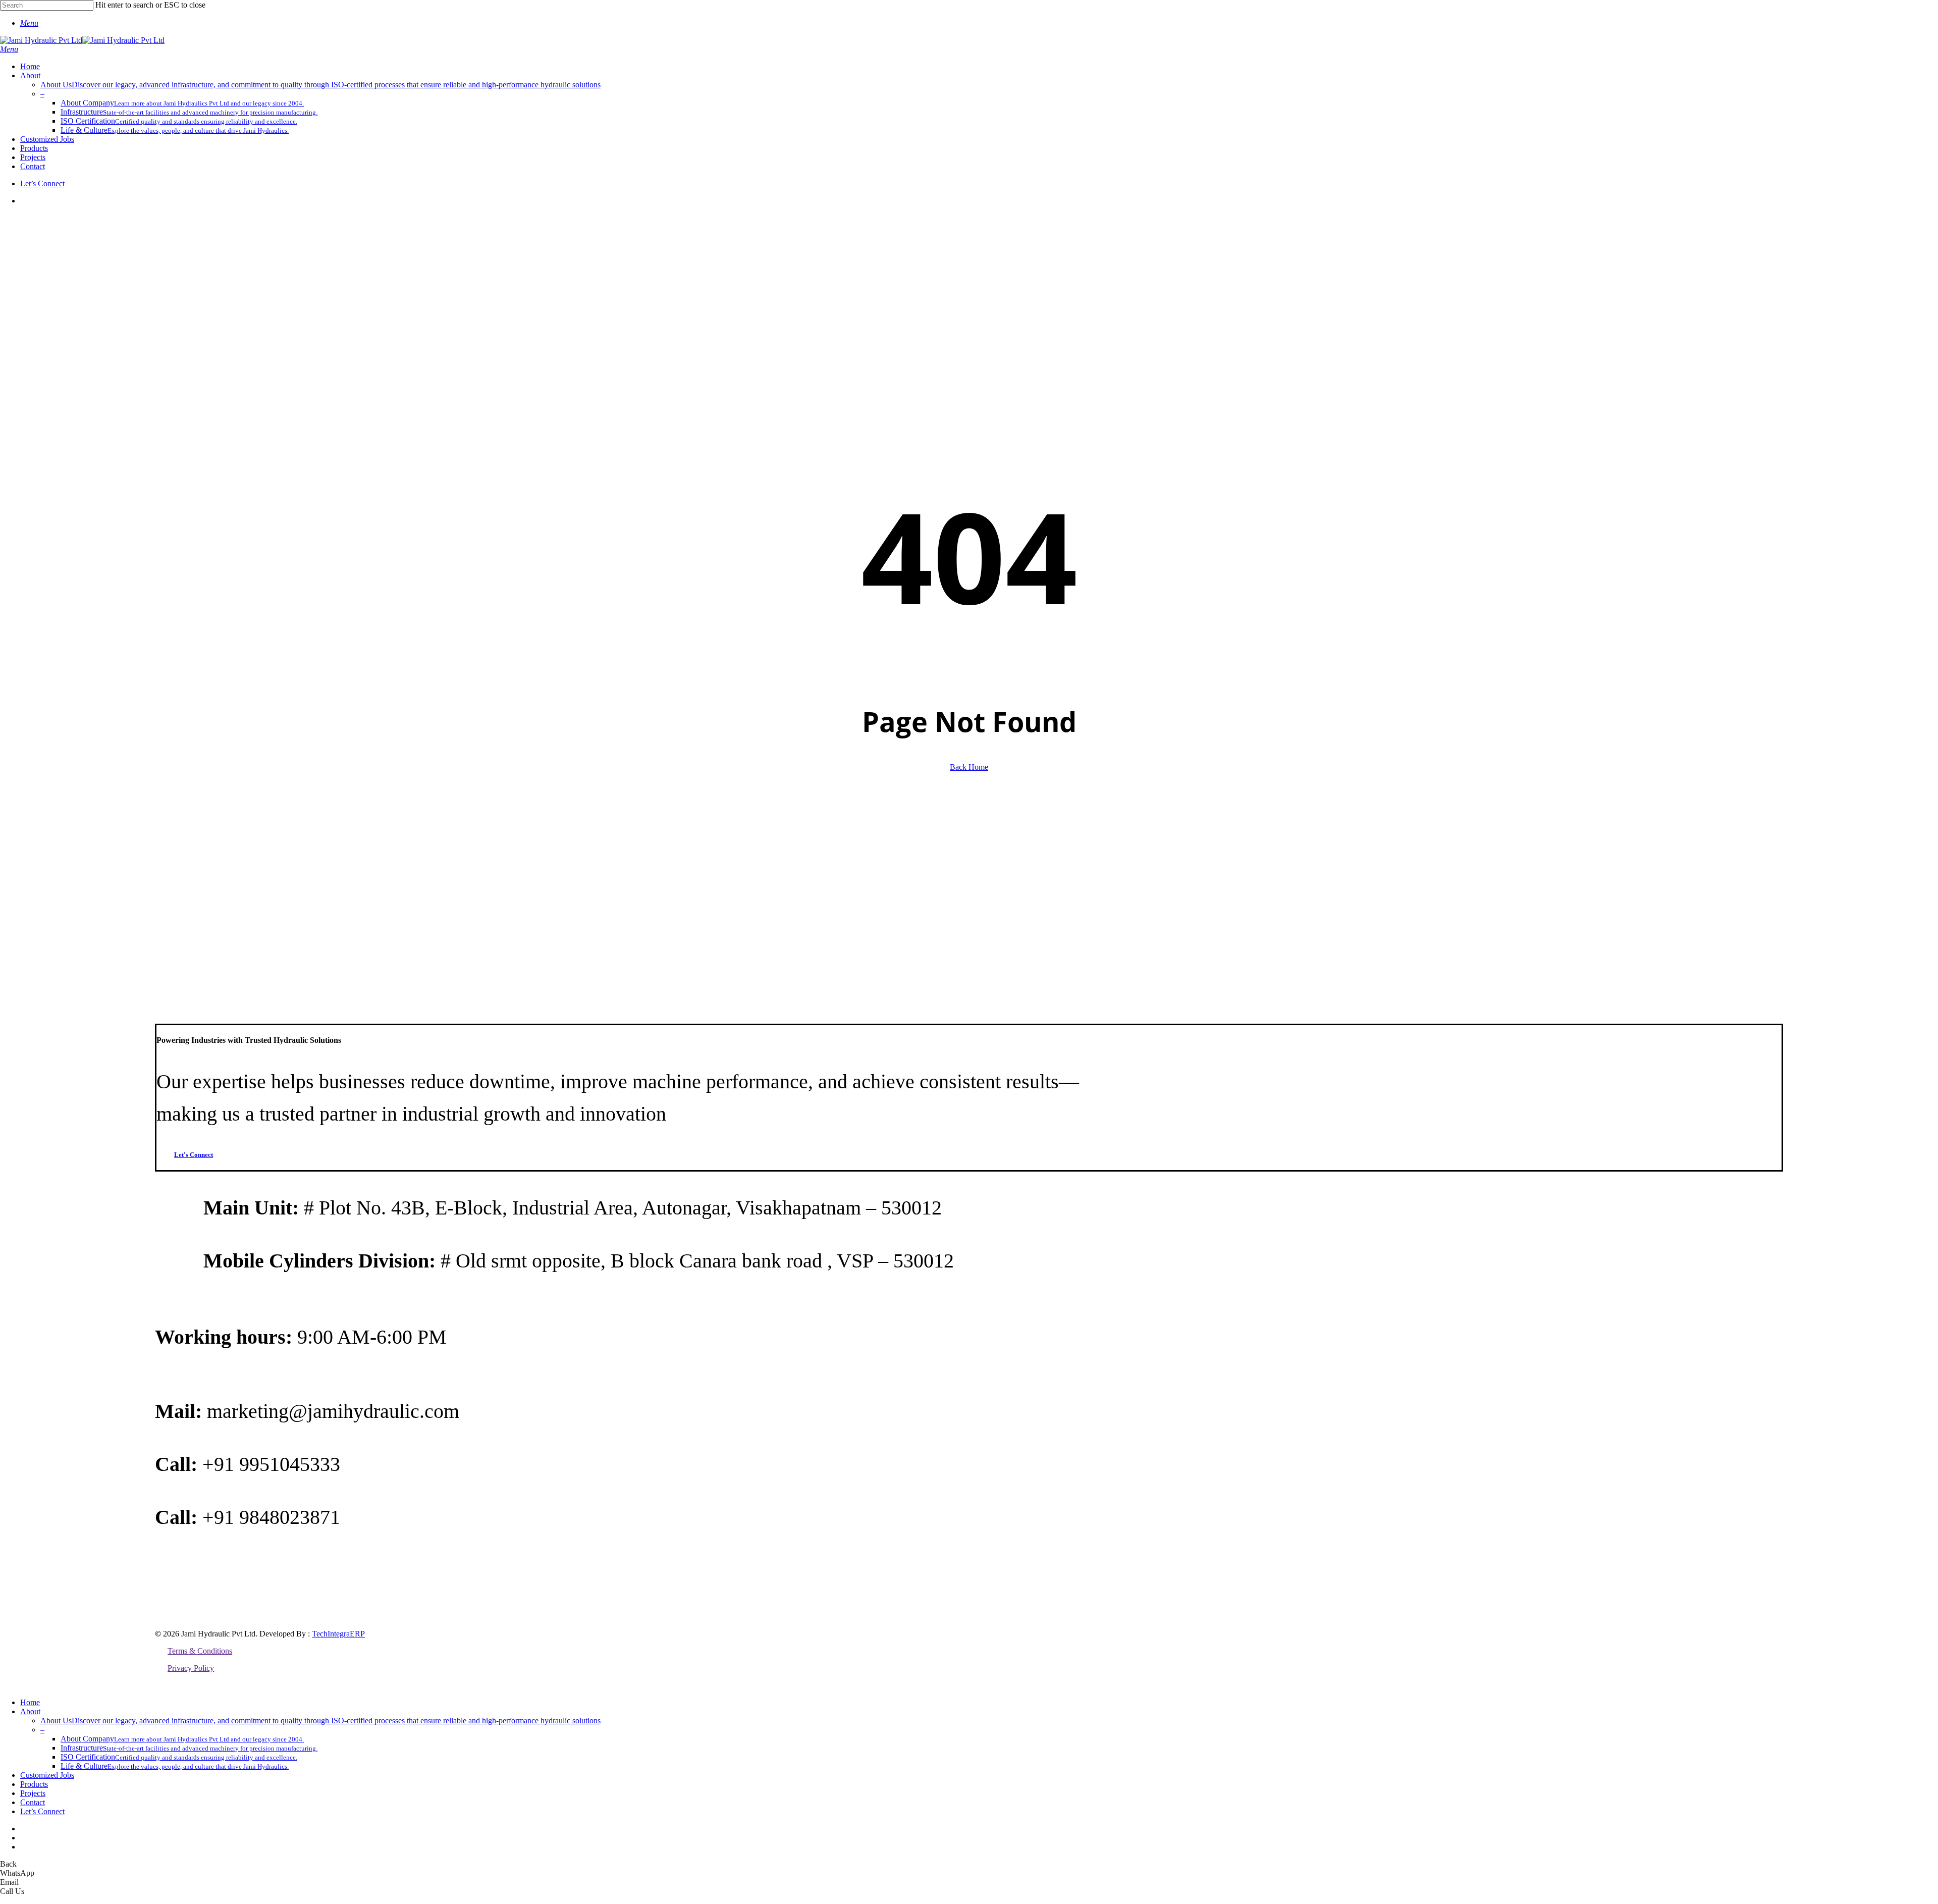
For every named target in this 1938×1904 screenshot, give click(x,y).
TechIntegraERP (338, 1634)
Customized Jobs (47, 1775)
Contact (33, 1802)
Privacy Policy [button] (191, 1668)
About (30, 1711)
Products (34, 1784)
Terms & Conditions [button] (200, 1651)
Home (30, 1702)
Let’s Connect (42, 1811)
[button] (29, 23)
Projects (33, 1793)
